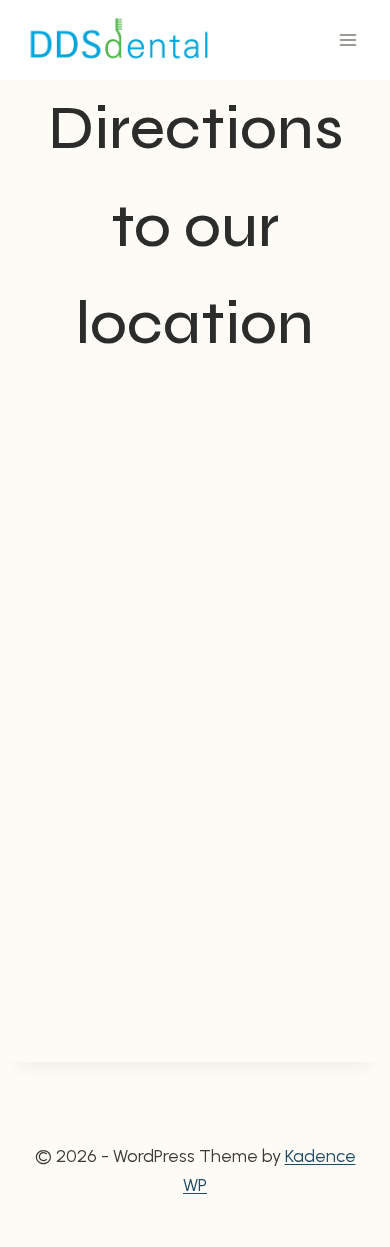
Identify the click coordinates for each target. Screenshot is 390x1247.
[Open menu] (347, 39)
